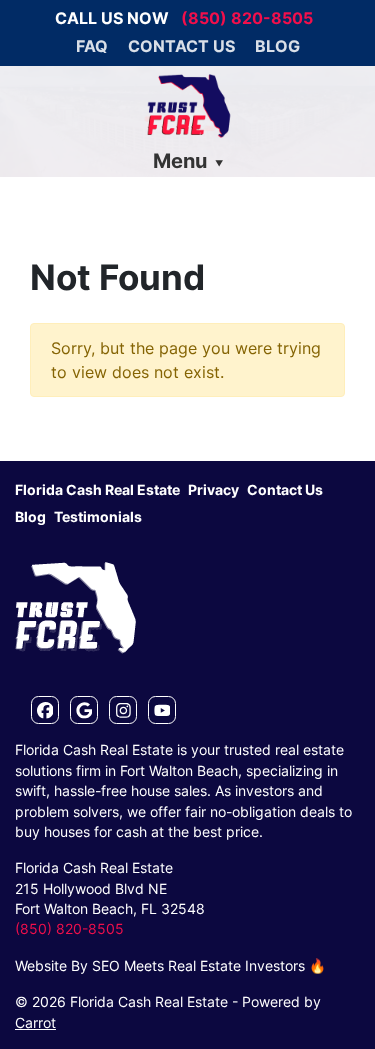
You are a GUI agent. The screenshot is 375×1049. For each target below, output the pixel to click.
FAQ (92, 46)
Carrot (35, 1023)
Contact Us (181, 46)
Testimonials (98, 517)
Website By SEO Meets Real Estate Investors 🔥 (170, 966)
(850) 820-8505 (247, 18)
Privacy (213, 490)
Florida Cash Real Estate (97, 490)
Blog (277, 46)
